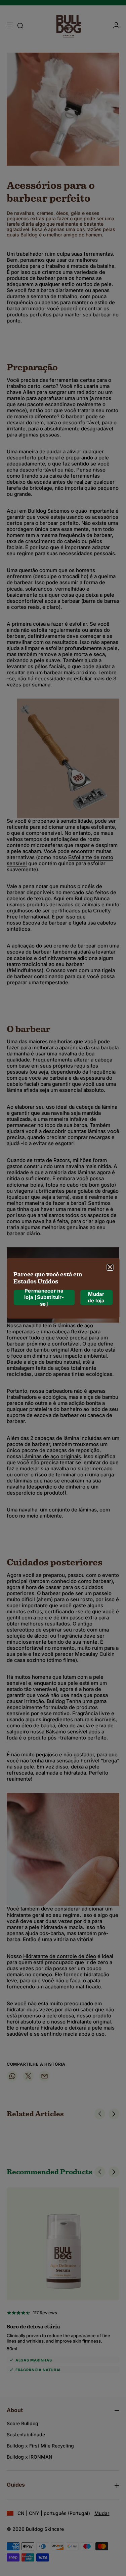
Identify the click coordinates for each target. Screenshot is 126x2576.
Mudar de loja (96, 1297)
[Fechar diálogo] (110, 1267)
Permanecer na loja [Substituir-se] (44, 1297)
